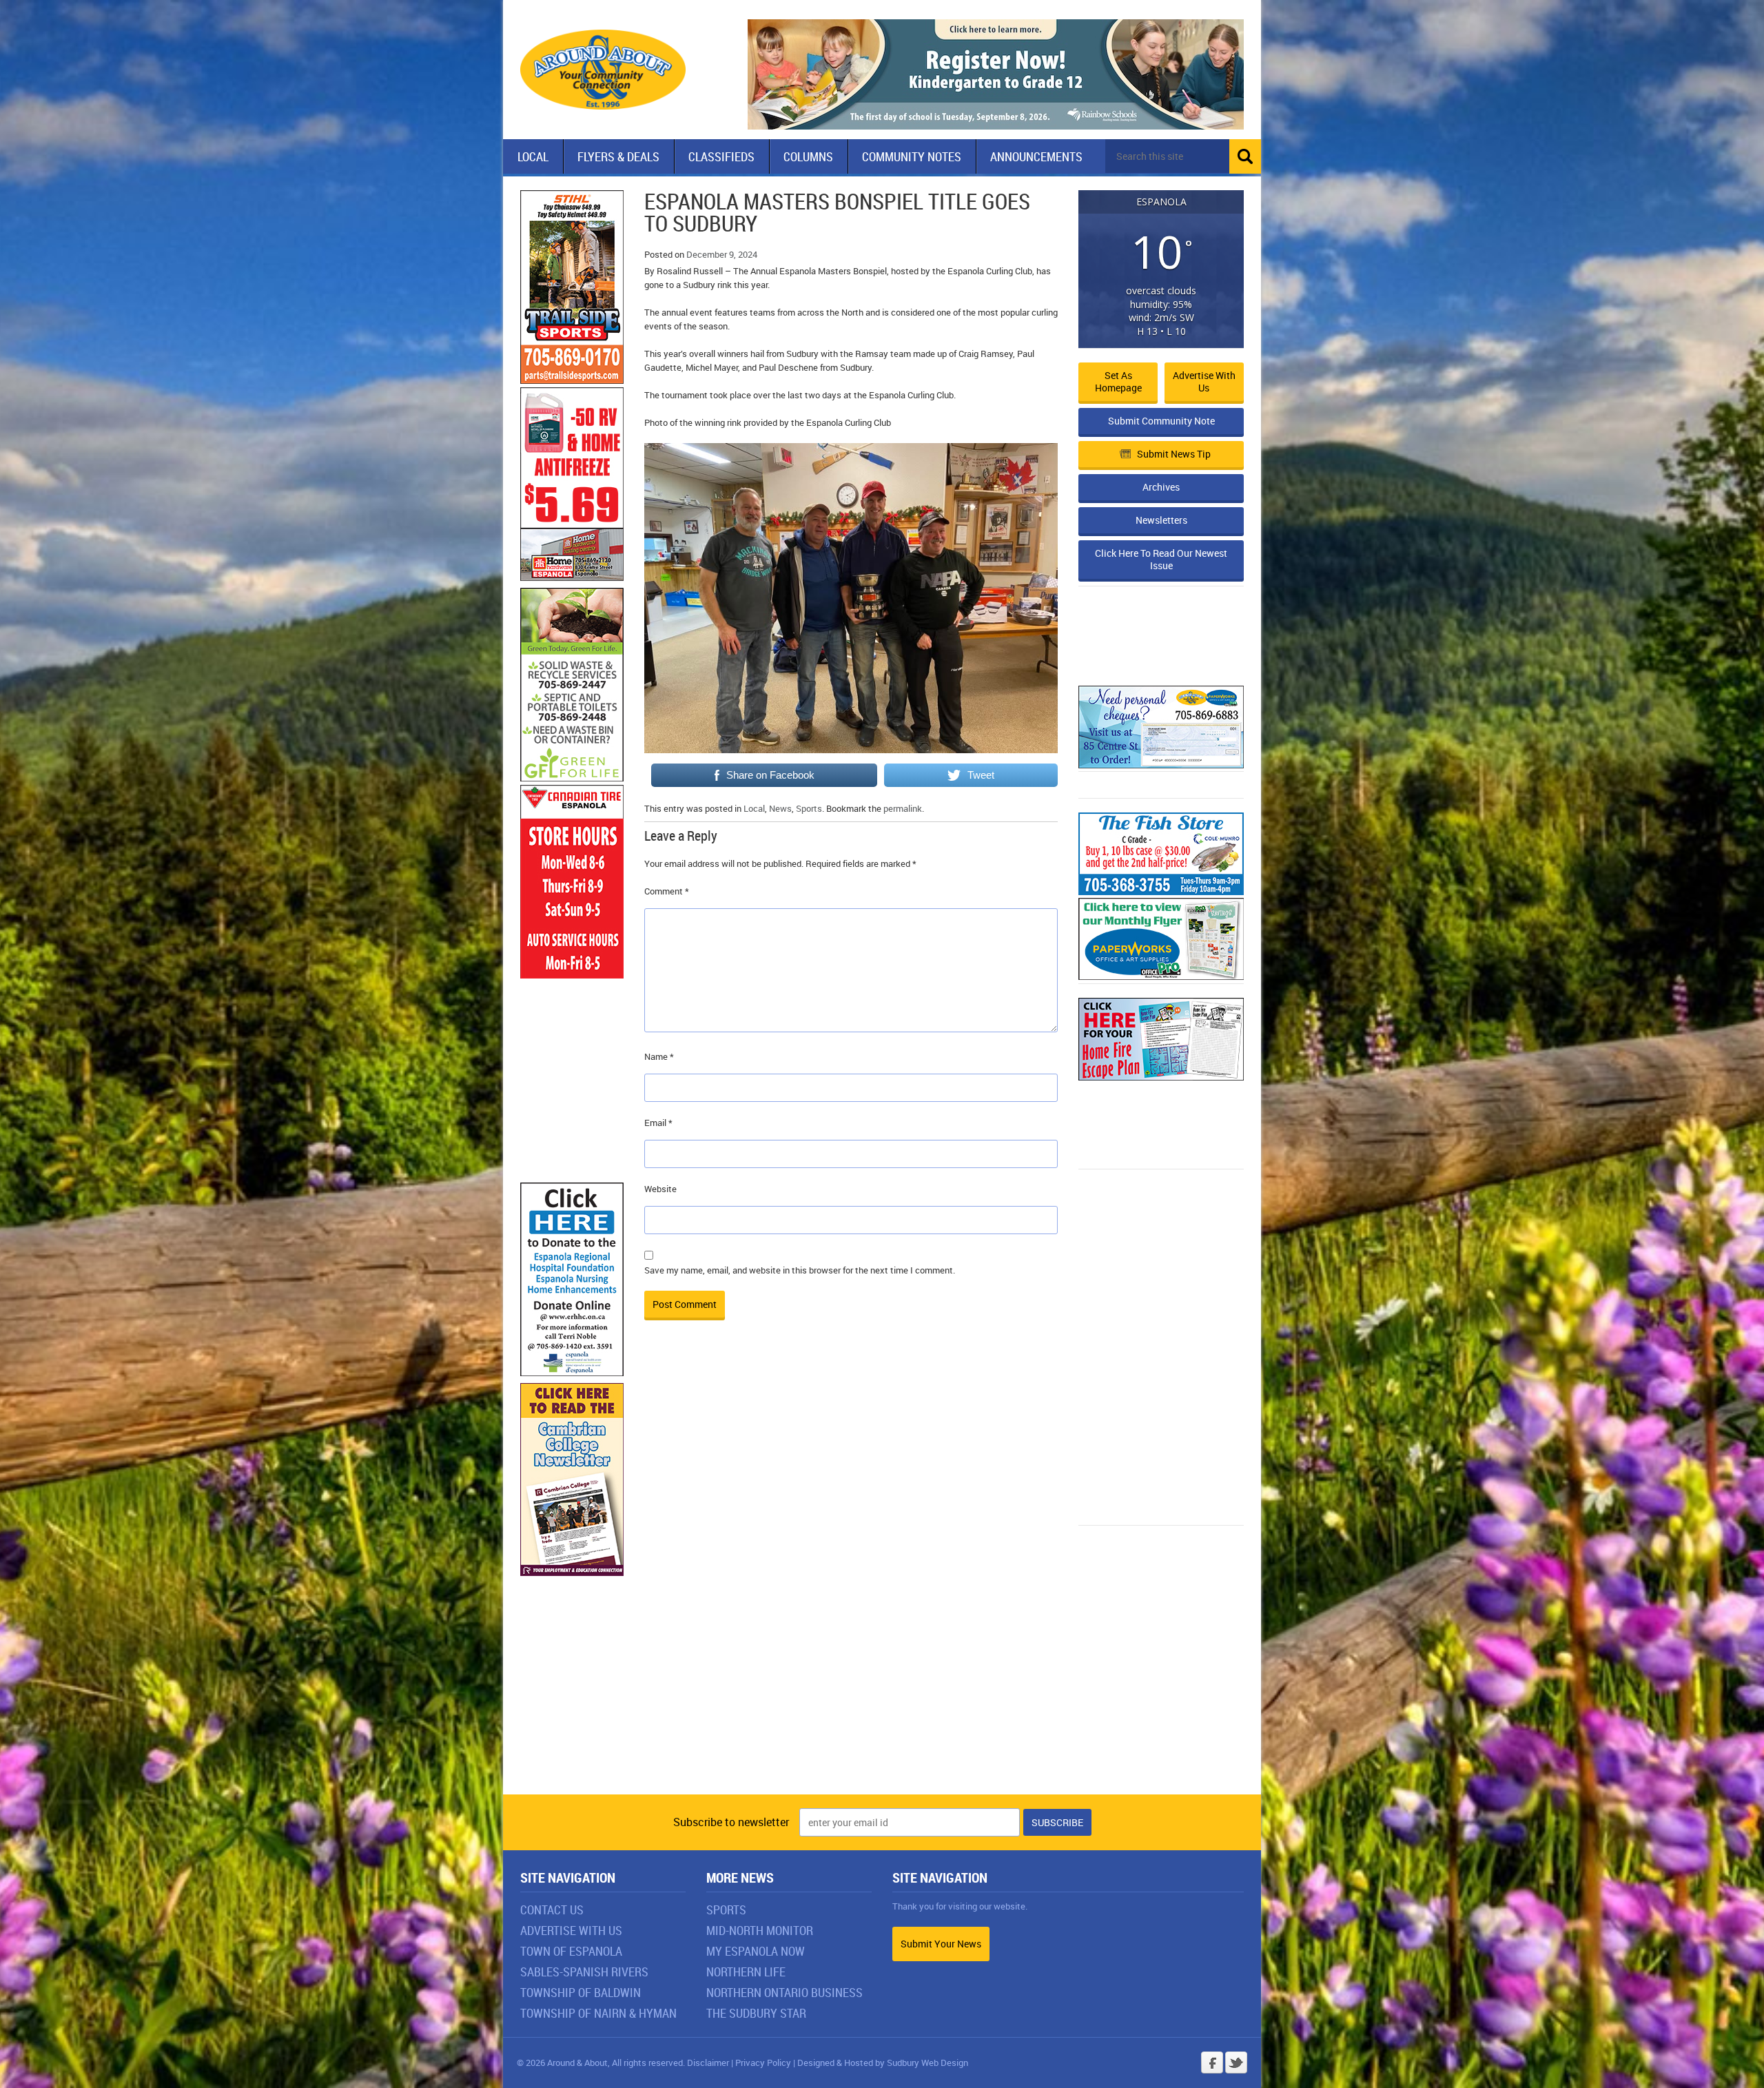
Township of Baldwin (581, 1992)
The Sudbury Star (756, 2013)
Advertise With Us (571, 1930)
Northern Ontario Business (784, 1992)
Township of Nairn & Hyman (598, 2013)
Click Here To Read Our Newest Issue (1161, 559)
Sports (809, 808)
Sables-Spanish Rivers (584, 1972)
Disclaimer (708, 2063)
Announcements (1036, 156)
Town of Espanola (571, 1951)
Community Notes (912, 156)
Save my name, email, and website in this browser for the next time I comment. (800, 1270)
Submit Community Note (1161, 421)
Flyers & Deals (618, 156)
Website (660, 1189)
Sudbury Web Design (927, 2063)
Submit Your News (941, 1944)
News (780, 808)
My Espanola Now (756, 1951)
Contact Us (552, 1910)
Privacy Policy (763, 2063)
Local (533, 156)
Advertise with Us (1204, 381)
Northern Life (746, 1972)
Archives (1161, 487)
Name (659, 1056)
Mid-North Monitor (760, 1930)
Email (658, 1123)
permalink (903, 808)
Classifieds (721, 156)
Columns (808, 156)
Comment (667, 891)
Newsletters (1161, 520)
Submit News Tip (1174, 454)
